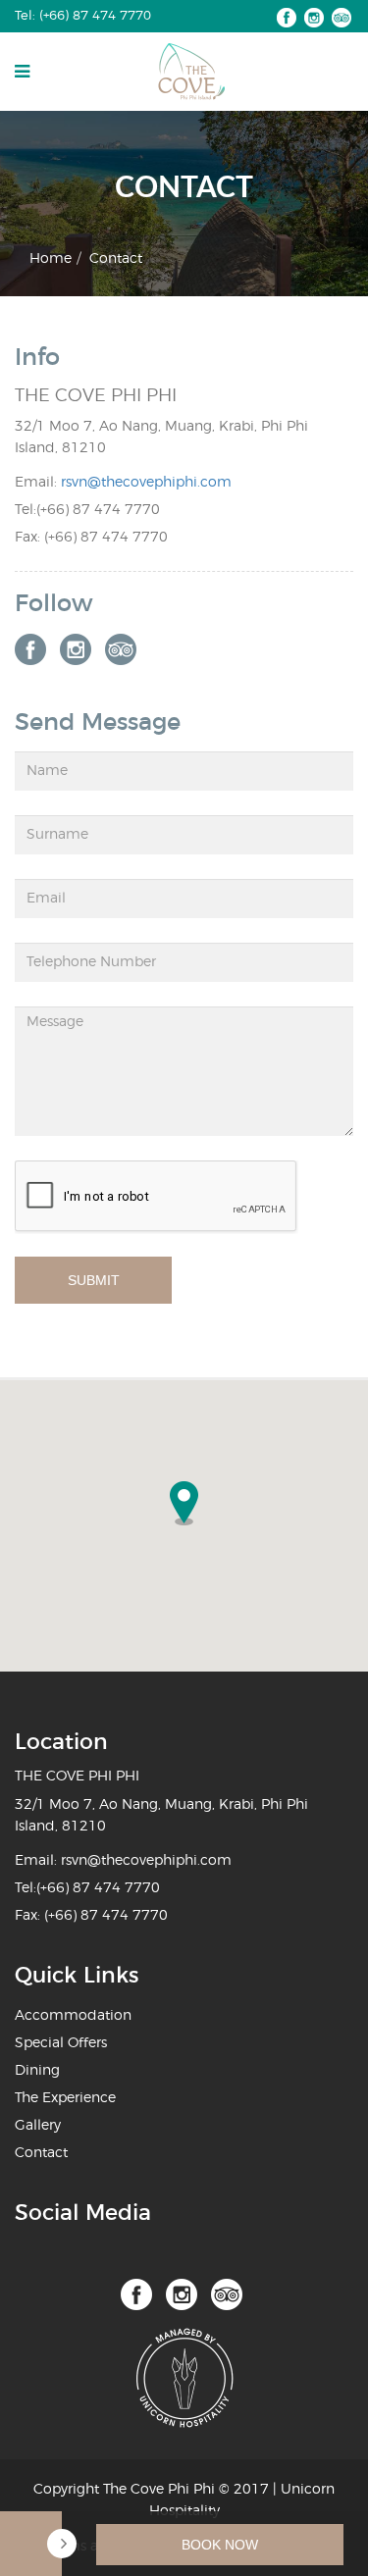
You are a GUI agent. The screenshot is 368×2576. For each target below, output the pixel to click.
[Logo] (191, 72)
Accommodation (73, 2016)
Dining (37, 2071)
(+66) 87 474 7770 (98, 510)
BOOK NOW (220, 2545)
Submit (94, 1280)
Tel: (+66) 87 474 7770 (83, 16)
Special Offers (61, 2043)
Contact (41, 2153)
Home (51, 259)
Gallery (38, 2126)
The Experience (65, 2098)
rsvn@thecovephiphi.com (146, 483)
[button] (184, 1503)
